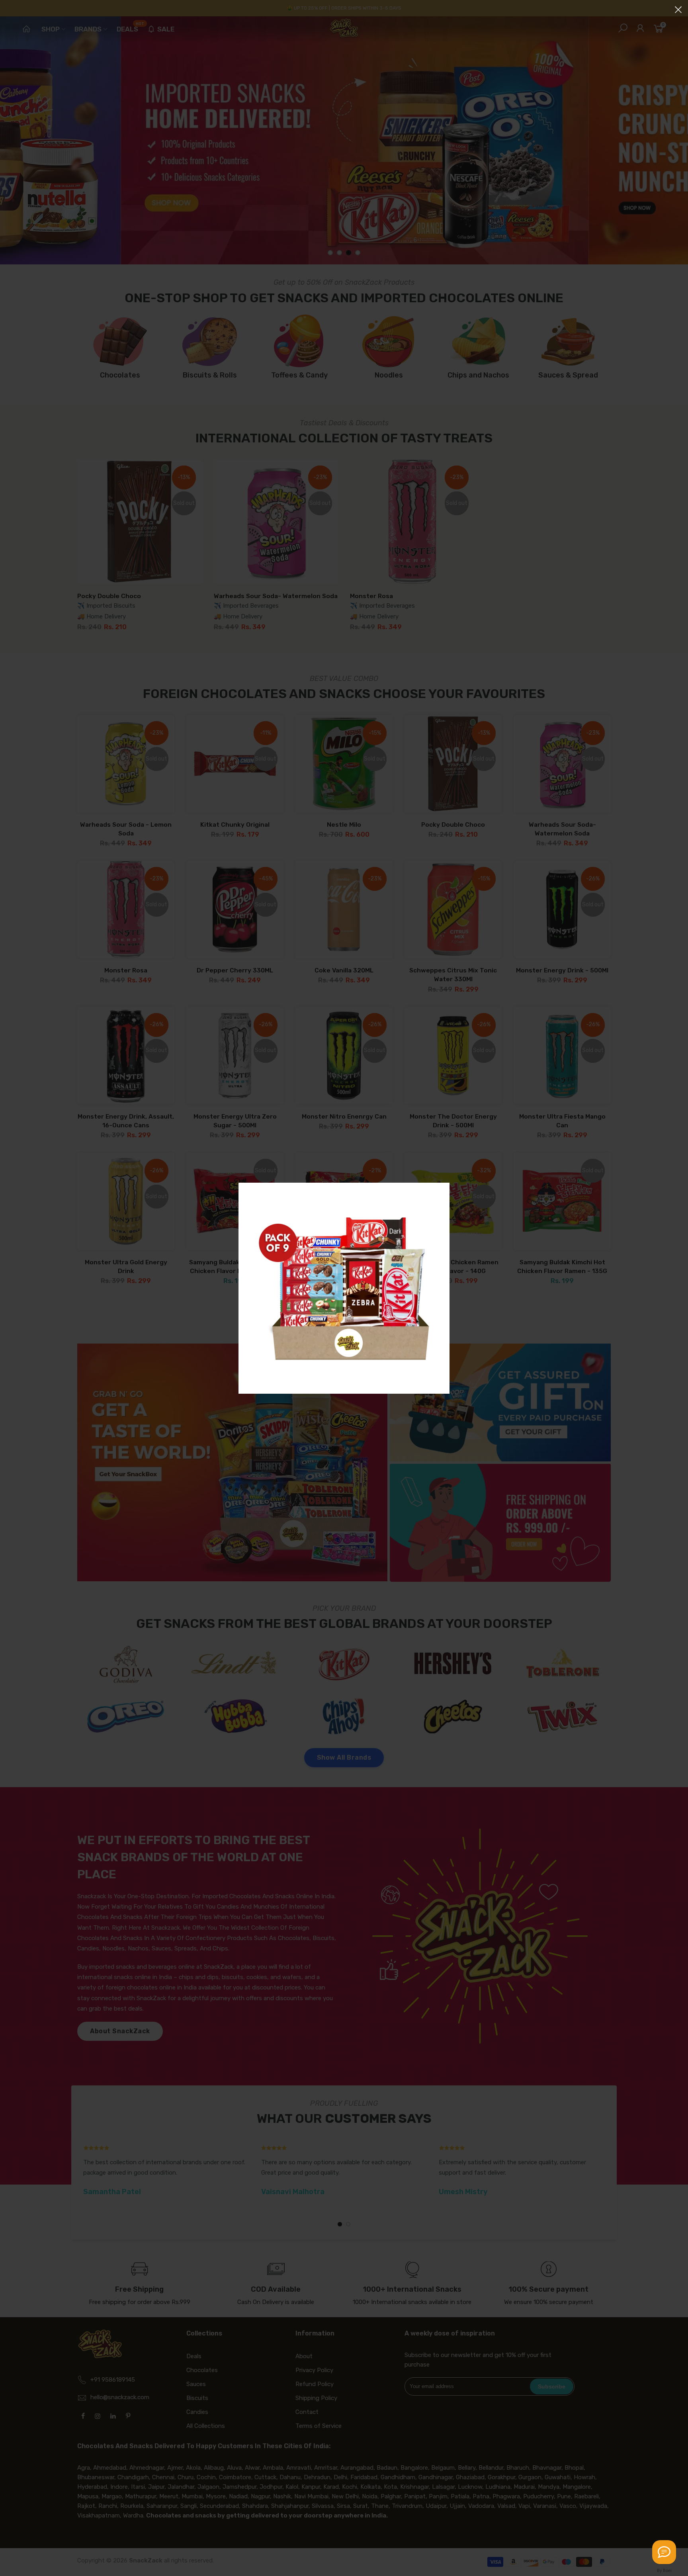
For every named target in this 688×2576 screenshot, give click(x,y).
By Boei (664, 2570)
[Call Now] (664, 2552)
